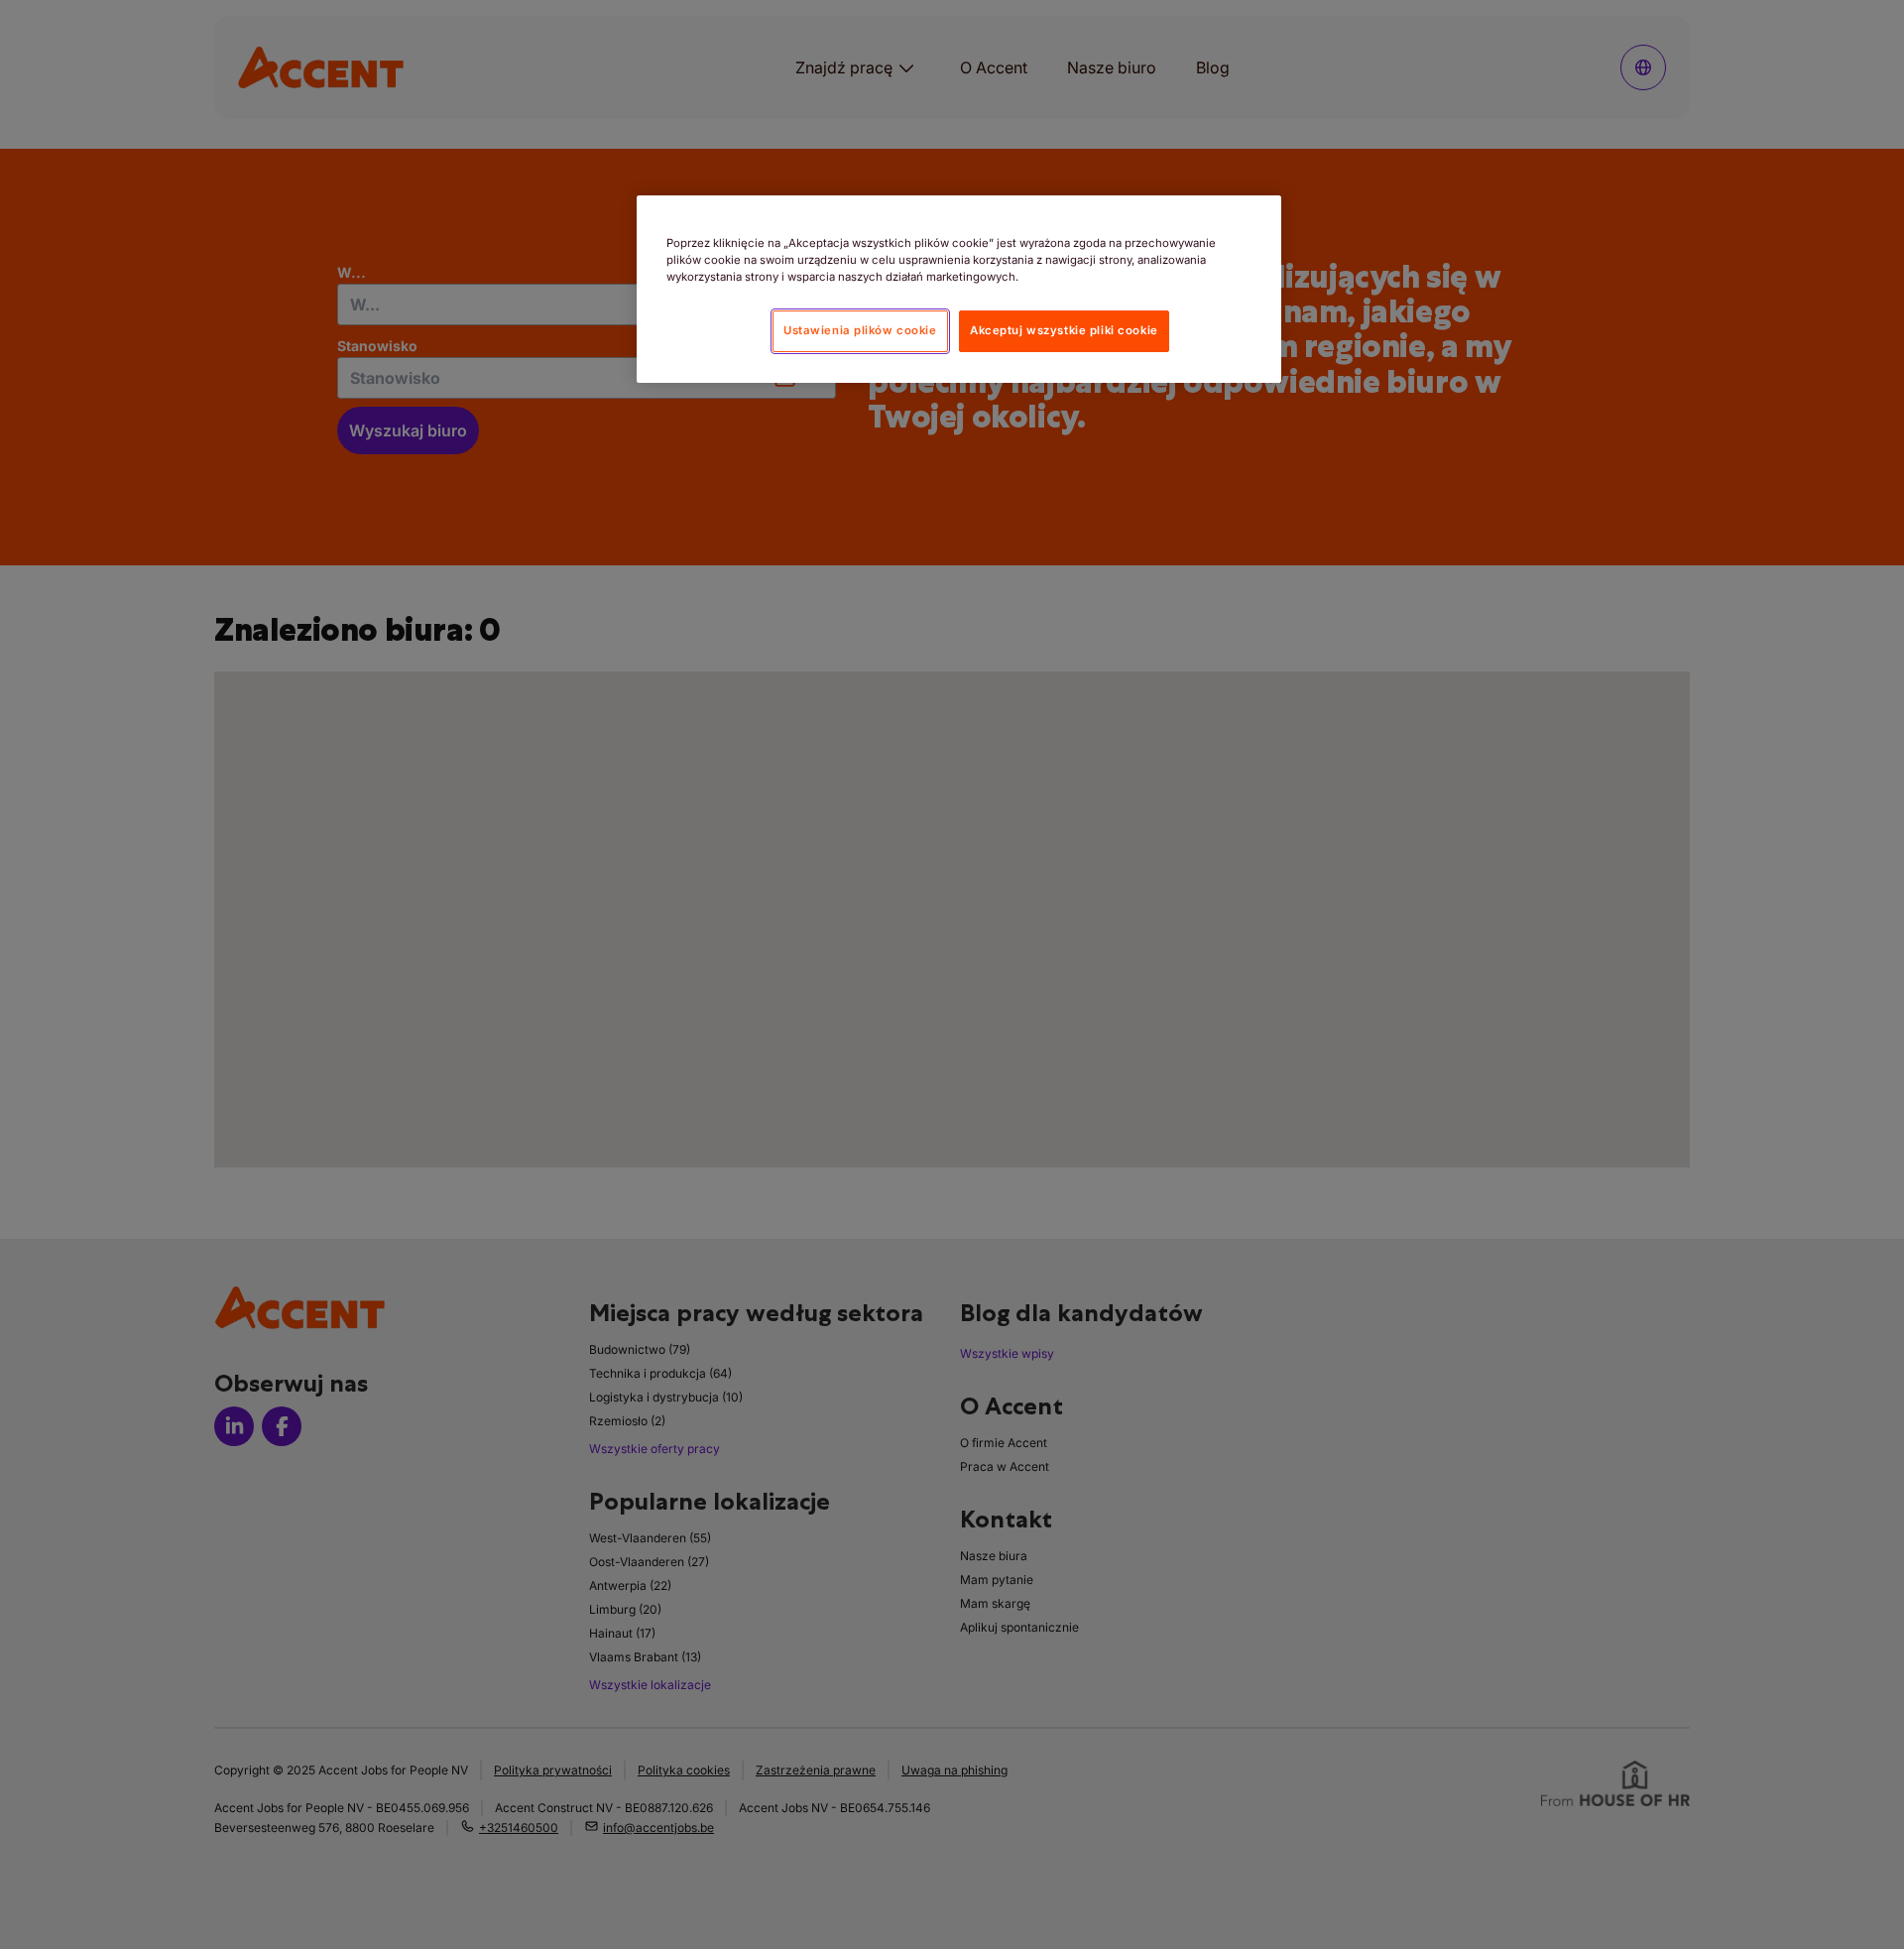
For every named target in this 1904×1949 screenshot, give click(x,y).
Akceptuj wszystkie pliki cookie (1064, 330)
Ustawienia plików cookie (860, 330)
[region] (959, 289)
